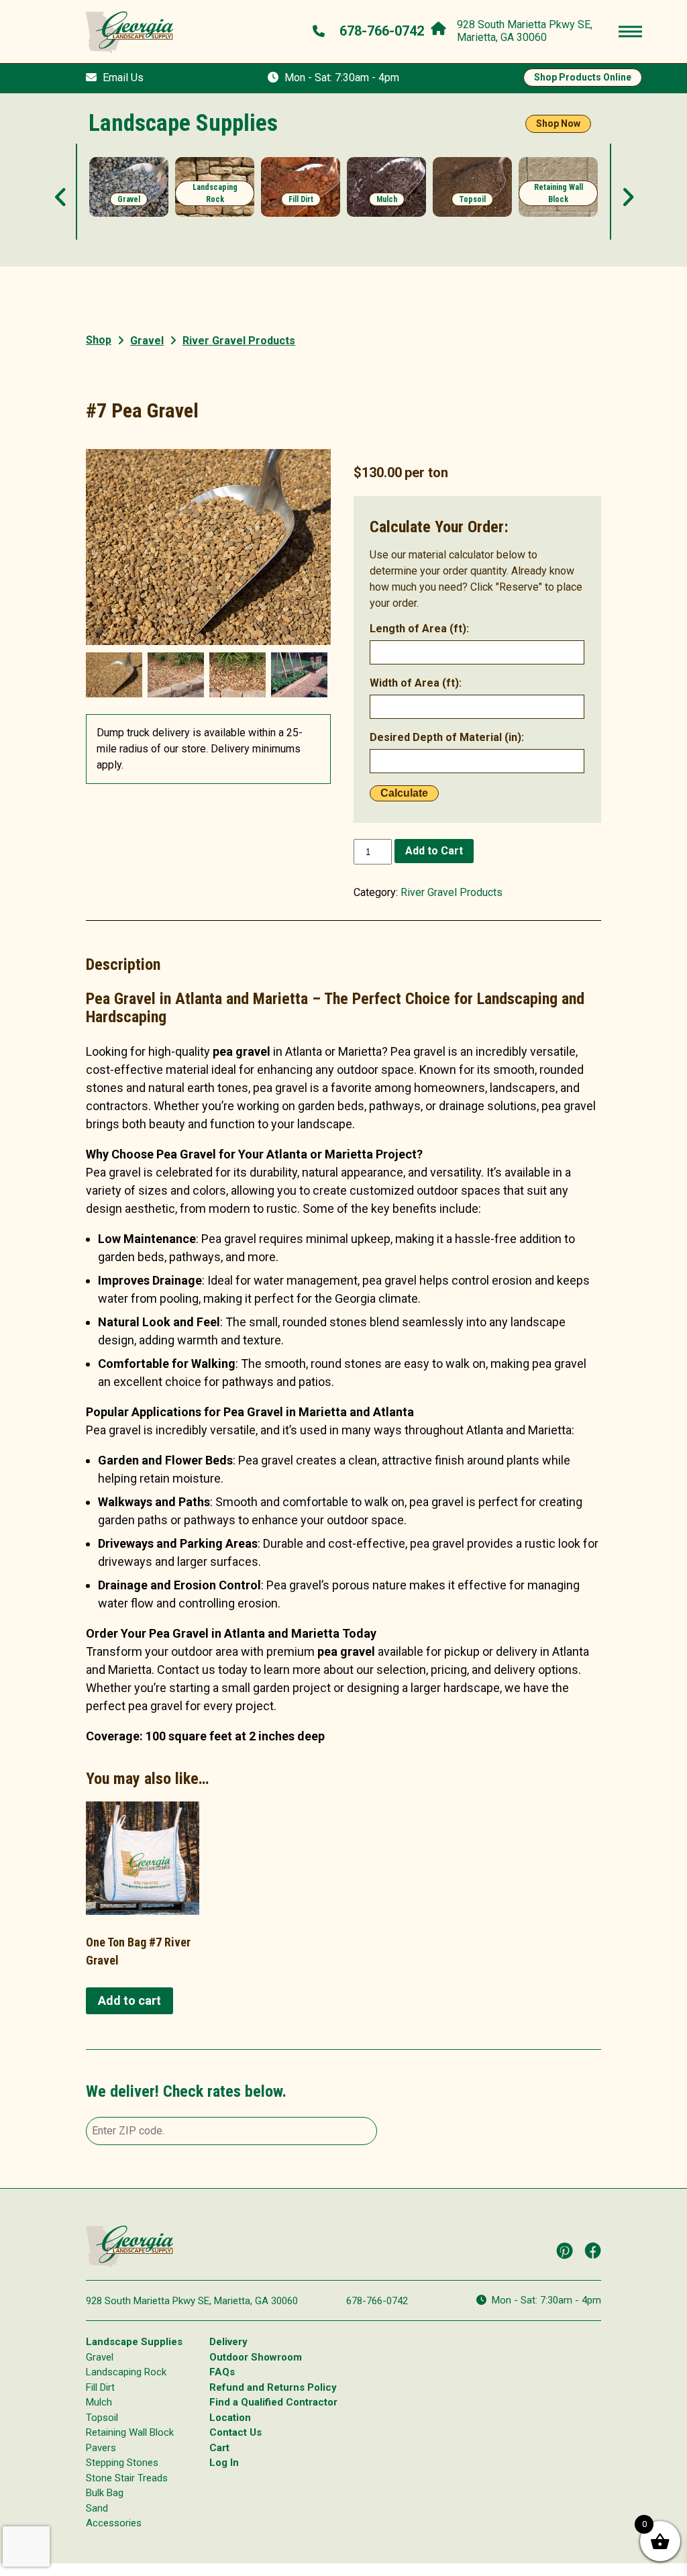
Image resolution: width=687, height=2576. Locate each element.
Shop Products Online (583, 77)
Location (230, 2418)
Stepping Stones (122, 2463)
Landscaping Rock (126, 2372)
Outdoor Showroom (256, 2357)
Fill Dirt (100, 2387)
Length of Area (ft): (419, 629)
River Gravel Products (452, 892)
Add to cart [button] (129, 2000)
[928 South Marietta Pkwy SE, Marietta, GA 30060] (442, 26)
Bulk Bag (105, 2493)
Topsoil (102, 2418)
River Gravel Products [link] (239, 341)
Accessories (114, 2523)
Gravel (147, 341)
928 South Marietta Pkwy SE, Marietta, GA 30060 (192, 2301)
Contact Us (235, 2432)
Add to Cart (434, 851)
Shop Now (558, 123)
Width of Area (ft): (416, 683)
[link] (129, 196)
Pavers (101, 2448)
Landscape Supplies (134, 2342)
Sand (97, 2508)
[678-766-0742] (320, 31)
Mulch (99, 2402)
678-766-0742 (377, 2301)
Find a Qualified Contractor (273, 2402)
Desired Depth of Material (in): (447, 737)
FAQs (222, 2372)
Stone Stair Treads (127, 2478)
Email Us (123, 78)
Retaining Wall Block (130, 2432)
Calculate (404, 793)
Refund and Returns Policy (273, 2387)
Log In (224, 2463)
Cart (219, 2448)
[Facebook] (593, 2250)
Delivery (228, 2342)
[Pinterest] (565, 2250)
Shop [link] (99, 340)
